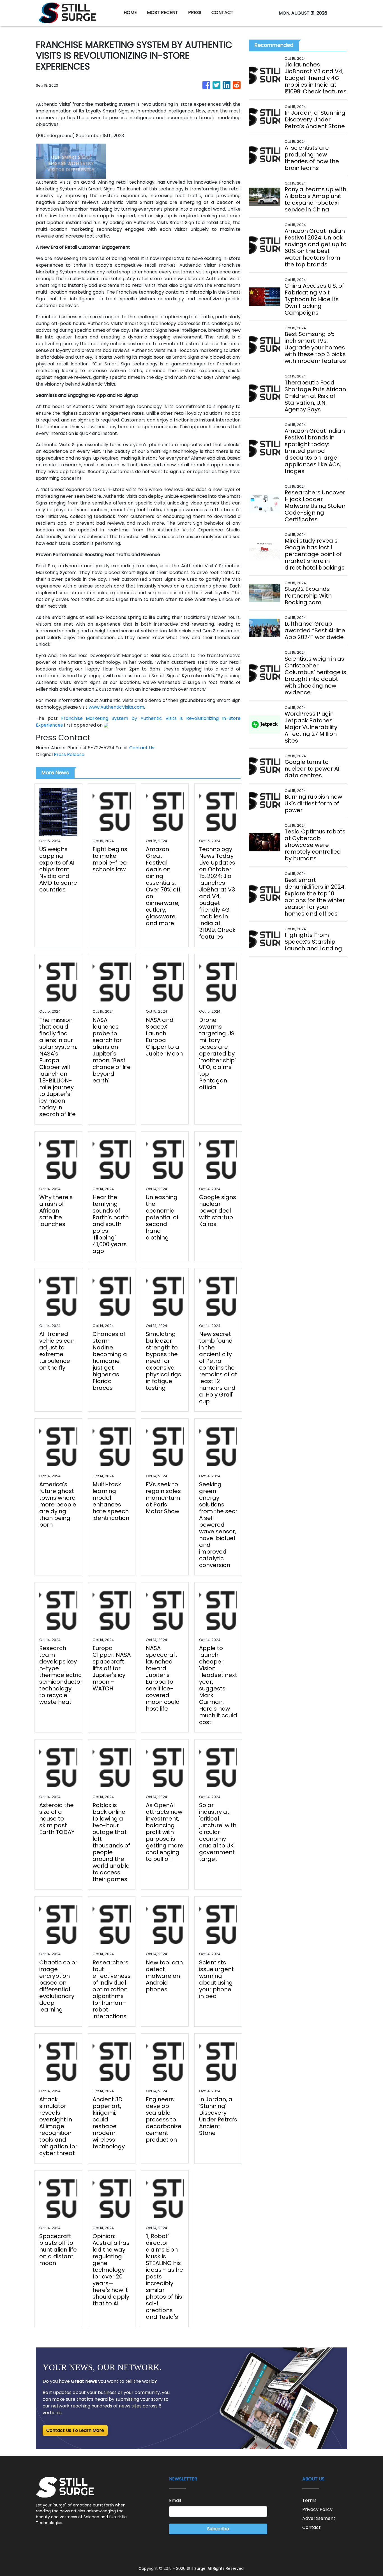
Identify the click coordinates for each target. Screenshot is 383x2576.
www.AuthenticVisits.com (116, 707)
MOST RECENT (162, 12)
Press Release (69, 754)
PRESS (195, 12)
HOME (130, 12)
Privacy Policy (317, 2509)
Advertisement (319, 2518)
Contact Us (142, 748)
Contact (312, 2527)
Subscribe (218, 2529)
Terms (309, 2500)
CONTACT (222, 12)
